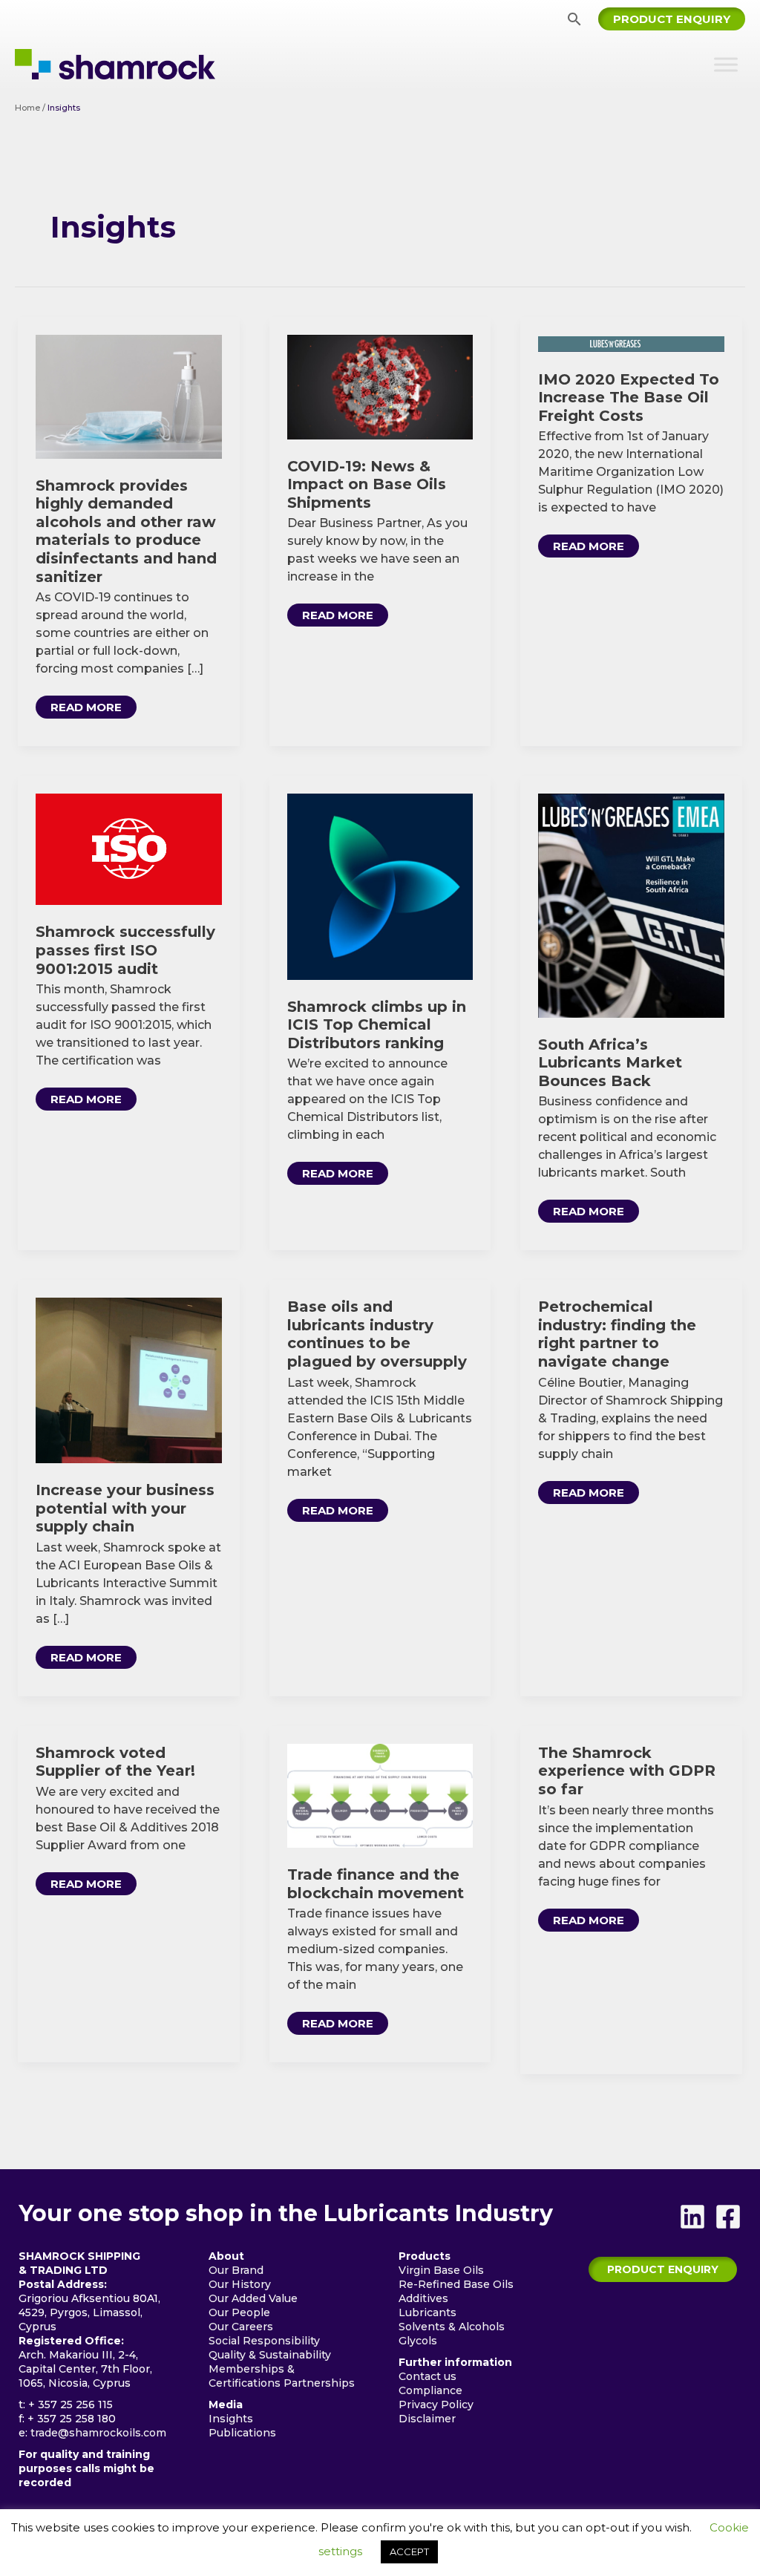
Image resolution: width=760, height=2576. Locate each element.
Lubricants (427, 2312)
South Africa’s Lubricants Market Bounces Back (610, 1063)
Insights (231, 2419)
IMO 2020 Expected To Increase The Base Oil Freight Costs (629, 398)
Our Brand (236, 2270)
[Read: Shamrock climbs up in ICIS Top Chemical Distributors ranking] (380, 886)
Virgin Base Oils (441, 2270)
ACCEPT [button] (409, 2552)
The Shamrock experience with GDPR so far (627, 1771)
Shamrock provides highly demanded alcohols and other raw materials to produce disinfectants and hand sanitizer (126, 531)
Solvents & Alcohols (452, 2327)
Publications (242, 2433)
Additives (423, 2298)
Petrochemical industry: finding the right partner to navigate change (617, 1334)
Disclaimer (427, 2419)
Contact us (427, 2376)
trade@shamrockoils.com (98, 2433)
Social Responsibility (264, 2341)
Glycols (418, 2341)
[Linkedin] (692, 2217)
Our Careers (241, 2327)
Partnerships (319, 2383)
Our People (239, 2312)
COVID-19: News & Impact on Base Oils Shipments (367, 484)
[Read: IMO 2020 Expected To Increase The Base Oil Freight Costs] (631, 343)
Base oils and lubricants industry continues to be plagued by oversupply (377, 1334)
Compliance (430, 2390)
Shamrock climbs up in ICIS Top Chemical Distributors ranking (377, 1025)
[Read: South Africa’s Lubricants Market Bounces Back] (631, 905)
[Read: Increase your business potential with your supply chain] (129, 1380)
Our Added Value (253, 2298)
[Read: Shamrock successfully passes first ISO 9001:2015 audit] (129, 848)
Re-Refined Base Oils (456, 2284)
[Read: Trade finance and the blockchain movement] (380, 1795)
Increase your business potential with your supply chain (125, 1508)
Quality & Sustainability (270, 2355)
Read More (93, 709)
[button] (574, 19)
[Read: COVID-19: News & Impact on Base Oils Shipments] (380, 386)
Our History (240, 2284)
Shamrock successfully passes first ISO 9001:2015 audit (125, 950)
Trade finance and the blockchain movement (376, 1884)
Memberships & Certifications (252, 2376)
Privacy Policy (436, 2405)
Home (27, 108)
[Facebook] (728, 2217)
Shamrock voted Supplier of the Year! (115, 1762)
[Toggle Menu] (726, 64)
